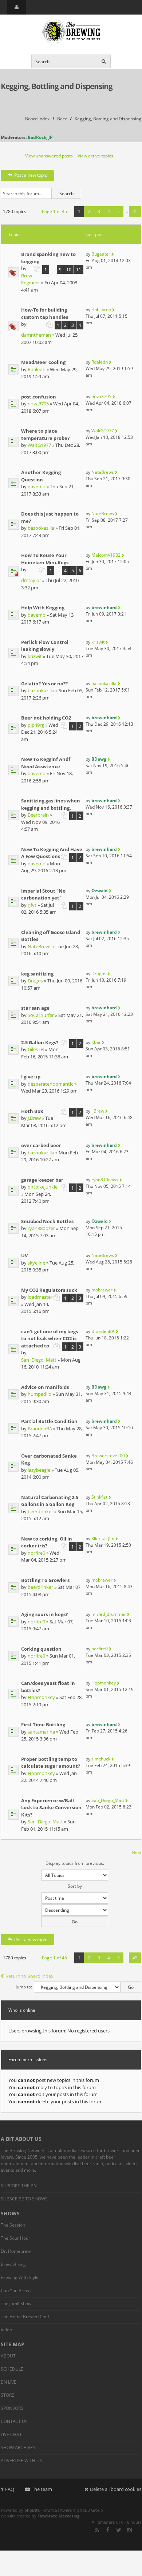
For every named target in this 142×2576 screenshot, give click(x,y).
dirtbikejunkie (43, 1187)
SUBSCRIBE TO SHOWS (24, 2199)
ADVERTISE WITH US (21, 2461)
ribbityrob (101, 310)
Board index (37, 119)
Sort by (75, 1886)
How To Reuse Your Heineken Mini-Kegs (45, 559)
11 (79, 269)
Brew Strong (13, 2264)
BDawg (99, 759)
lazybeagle (39, 1470)
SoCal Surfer (41, 1015)
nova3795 (38, 404)
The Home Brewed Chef (25, 2317)
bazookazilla (41, 528)
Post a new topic (31, 175)
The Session (13, 2225)
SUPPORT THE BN (19, 2186)
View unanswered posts (49, 156)
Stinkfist (99, 1497)
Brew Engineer (31, 279)
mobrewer (102, 1290)
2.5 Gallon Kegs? (40, 1042)
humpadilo (40, 1394)
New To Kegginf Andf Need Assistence (46, 763)
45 (135, 211)
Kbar (96, 1042)
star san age (35, 1008)
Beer (62, 119)
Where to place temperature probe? (45, 434)
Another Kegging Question (41, 476)
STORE (7, 2395)
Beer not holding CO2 (46, 718)
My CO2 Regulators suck (49, 1290)
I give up (31, 1077)
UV (24, 1255)
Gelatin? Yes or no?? (44, 684)
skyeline (36, 1263)
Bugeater (101, 254)
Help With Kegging (43, 608)
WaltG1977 (39, 445)
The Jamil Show (16, 2303)
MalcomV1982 (106, 555)
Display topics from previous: (75, 1863)
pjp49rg (36, 725)
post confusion (39, 397)
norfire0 (36, 1553)
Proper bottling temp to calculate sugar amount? (51, 1763)
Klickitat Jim (103, 1539)
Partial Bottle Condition (49, 1421)
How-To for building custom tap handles (45, 313)
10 (69, 269)
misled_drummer (109, 1614)
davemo (37, 486)
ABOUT (8, 2356)
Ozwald (100, 891)
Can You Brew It (17, 2290)
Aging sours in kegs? (44, 1614)
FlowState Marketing (58, 2516)
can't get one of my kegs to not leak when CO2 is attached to (50, 1339)
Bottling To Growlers (45, 1580)
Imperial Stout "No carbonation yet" (43, 894)
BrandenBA (103, 1331)
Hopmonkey (41, 1697)
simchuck (101, 1759)
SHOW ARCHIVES (18, 2447)
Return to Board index (29, 1976)
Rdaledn (37, 369)
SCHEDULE (12, 2369)
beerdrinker (40, 1511)
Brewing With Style (20, 2277)
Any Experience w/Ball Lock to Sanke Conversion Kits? (51, 1808)
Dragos (35, 981)
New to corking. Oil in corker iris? (47, 1542)
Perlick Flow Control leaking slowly (45, 646)
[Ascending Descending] (71, 1915)
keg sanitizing (37, 974)
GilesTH (36, 1049)
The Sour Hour (15, 2238)
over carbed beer (41, 1145)
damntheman (36, 335)
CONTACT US (14, 2421)
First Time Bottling (43, 1724)
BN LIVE (9, 2382)
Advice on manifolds (45, 1387)
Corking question (41, 1649)
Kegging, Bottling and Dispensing (57, 86)
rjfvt (32, 905)
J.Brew (34, 1118)
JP (51, 137)
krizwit (35, 656)
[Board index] (71, 32)
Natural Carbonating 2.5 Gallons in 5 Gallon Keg (50, 1501)
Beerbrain (38, 815)
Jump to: (24, 1987)
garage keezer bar (42, 1180)
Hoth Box (32, 1111)
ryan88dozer (41, 1228)
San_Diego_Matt (39, 1360)
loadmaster (40, 1297)
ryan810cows (105, 1180)
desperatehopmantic (50, 1084)
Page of (54, 211)
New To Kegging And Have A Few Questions (52, 853)
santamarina (41, 1732)
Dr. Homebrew (16, 2251)
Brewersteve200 (108, 1456)
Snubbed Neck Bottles (47, 1221)
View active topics (95, 156)
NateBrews (103, 472)
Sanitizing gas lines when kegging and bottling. (51, 804)
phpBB (31, 2510)
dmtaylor (31, 580)
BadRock (37, 137)
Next (137, 1852)
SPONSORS (12, 2408)
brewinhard (104, 607)
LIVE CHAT (11, 2434)
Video (6, 2330)
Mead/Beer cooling (43, 362)
